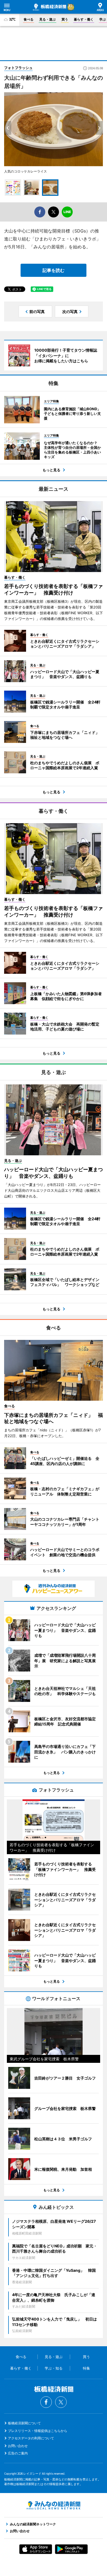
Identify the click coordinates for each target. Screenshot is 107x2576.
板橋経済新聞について (24, 2423)
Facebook (46, 2402)
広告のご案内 (18, 2453)
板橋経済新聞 (50, 7)
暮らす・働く (84, 19)
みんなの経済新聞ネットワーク (54, 2505)
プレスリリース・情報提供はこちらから (38, 2431)
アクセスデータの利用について (31, 2438)
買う (65, 19)
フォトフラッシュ (18, 68)
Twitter (61, 2402)
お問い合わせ (18, 2446)
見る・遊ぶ (47, 19)
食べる (29, 19)
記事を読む (54, 270)
